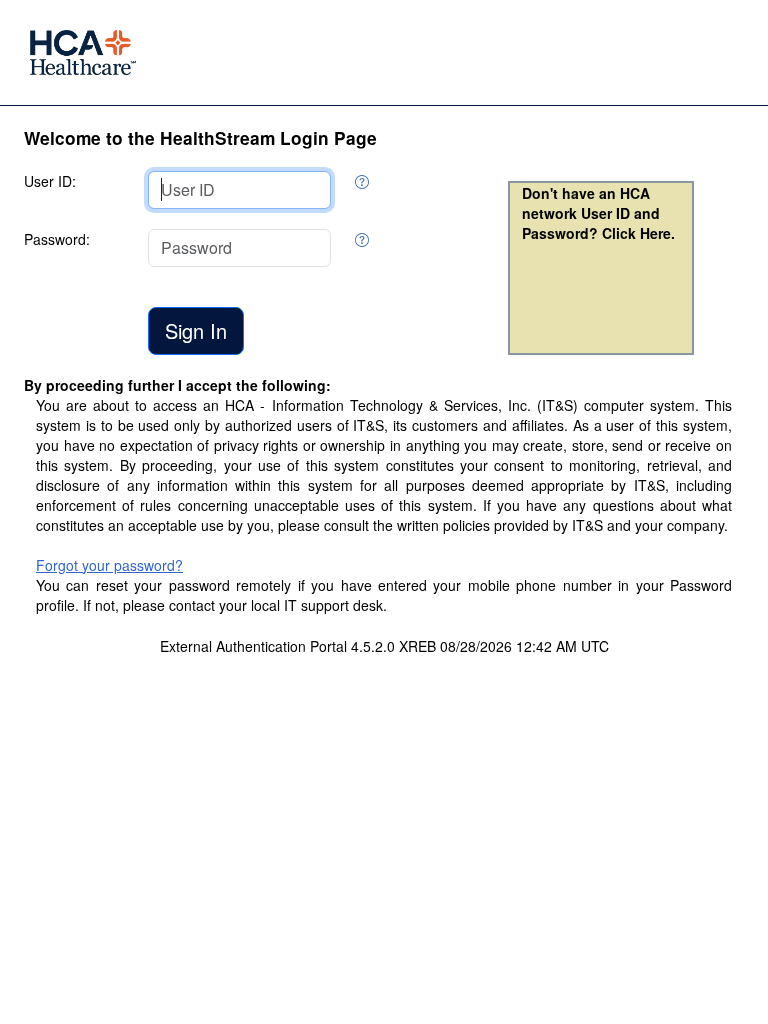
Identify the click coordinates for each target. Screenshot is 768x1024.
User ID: (50, 181)
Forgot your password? (109, 565)
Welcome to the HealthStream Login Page (200, 138)
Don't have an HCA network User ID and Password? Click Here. (598, 213)
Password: (57, 239)
